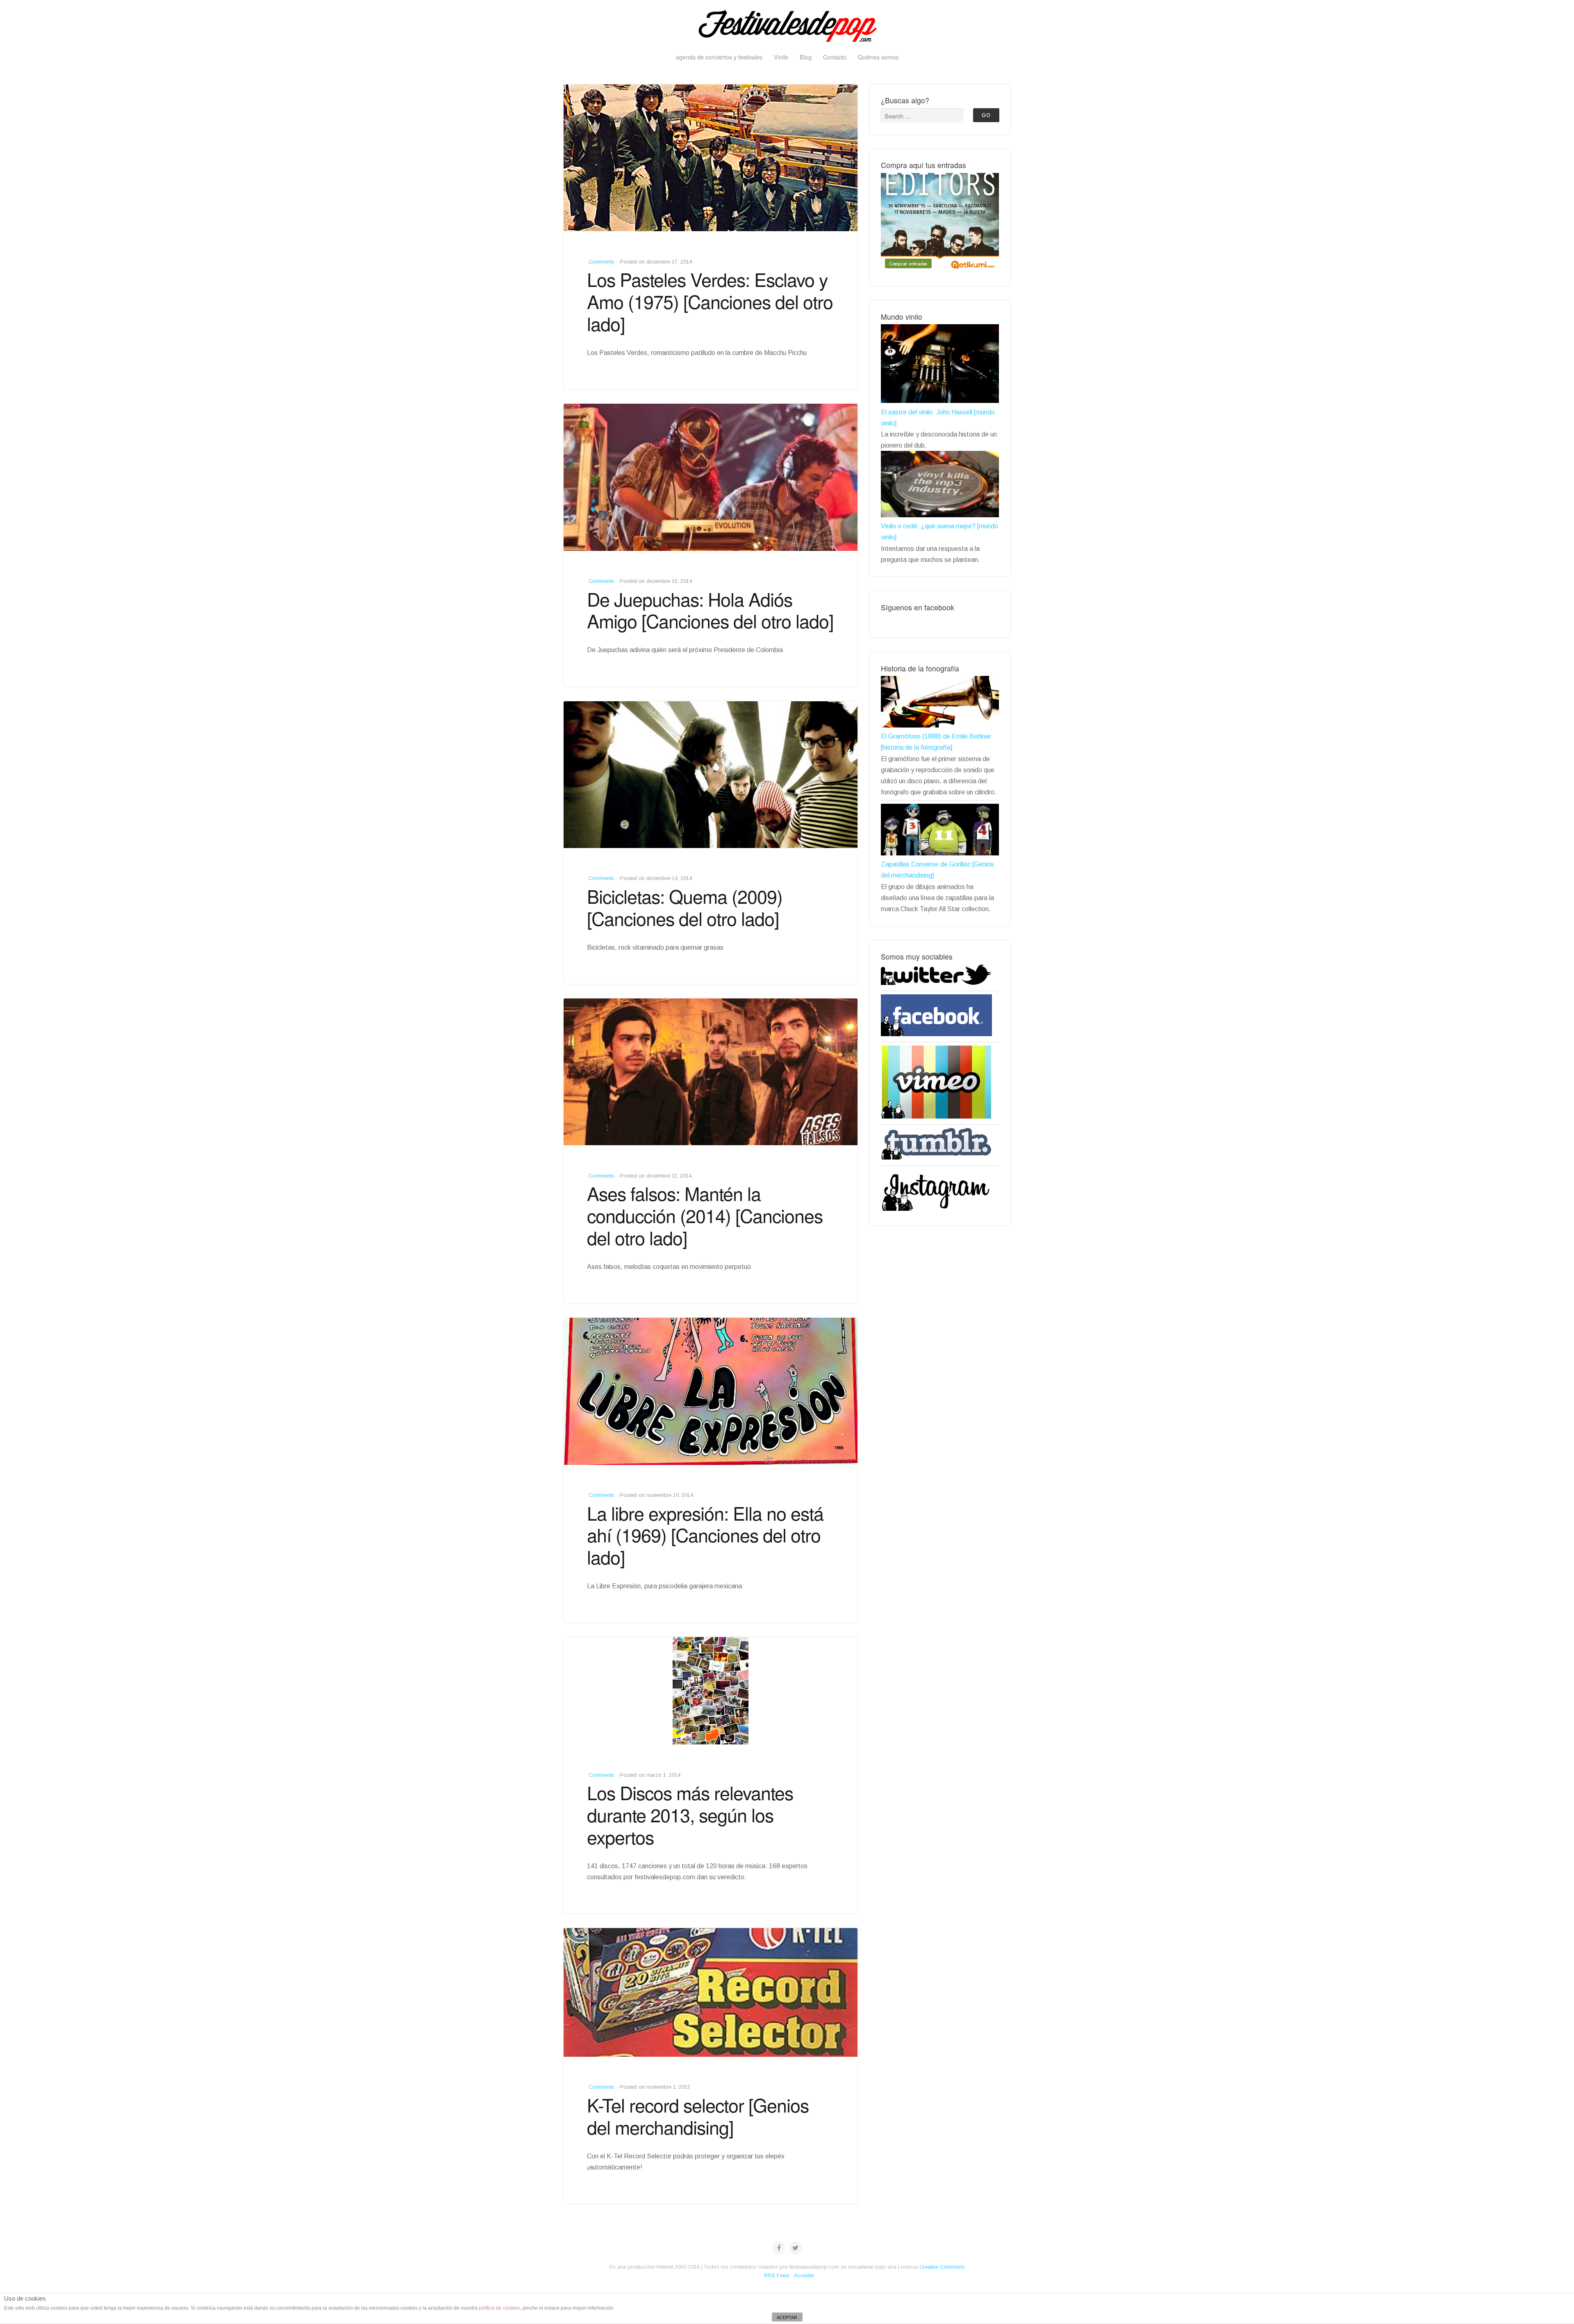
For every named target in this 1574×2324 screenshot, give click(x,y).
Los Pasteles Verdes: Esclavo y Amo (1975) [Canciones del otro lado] (710, 301)
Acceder (804, 2275)
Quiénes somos (878, 57)
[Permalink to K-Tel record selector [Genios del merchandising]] (711, 1992)
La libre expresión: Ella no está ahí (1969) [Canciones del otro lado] (705, 1535)
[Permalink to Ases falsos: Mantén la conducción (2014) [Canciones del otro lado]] (711, 1072)
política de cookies (499, 2308)
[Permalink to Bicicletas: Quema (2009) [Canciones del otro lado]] (711, 775)
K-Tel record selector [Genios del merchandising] (698, 2116)
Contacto (835, 57)
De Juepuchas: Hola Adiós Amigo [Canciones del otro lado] (710, 610)
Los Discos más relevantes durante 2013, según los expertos (690, 1815)
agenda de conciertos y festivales (719, 57)
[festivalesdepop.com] (787, 25)
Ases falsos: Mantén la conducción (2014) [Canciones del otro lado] (705, 1215)
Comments (601, 262)
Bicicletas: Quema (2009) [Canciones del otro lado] (685, 907)
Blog (806, 57)
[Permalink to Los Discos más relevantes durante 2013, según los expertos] (711, 1691)
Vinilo (781, 57)
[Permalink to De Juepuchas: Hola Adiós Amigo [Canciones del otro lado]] (711, 477)
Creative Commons (942, 2267)
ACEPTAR (787, 2317)
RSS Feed (777, 2275)
